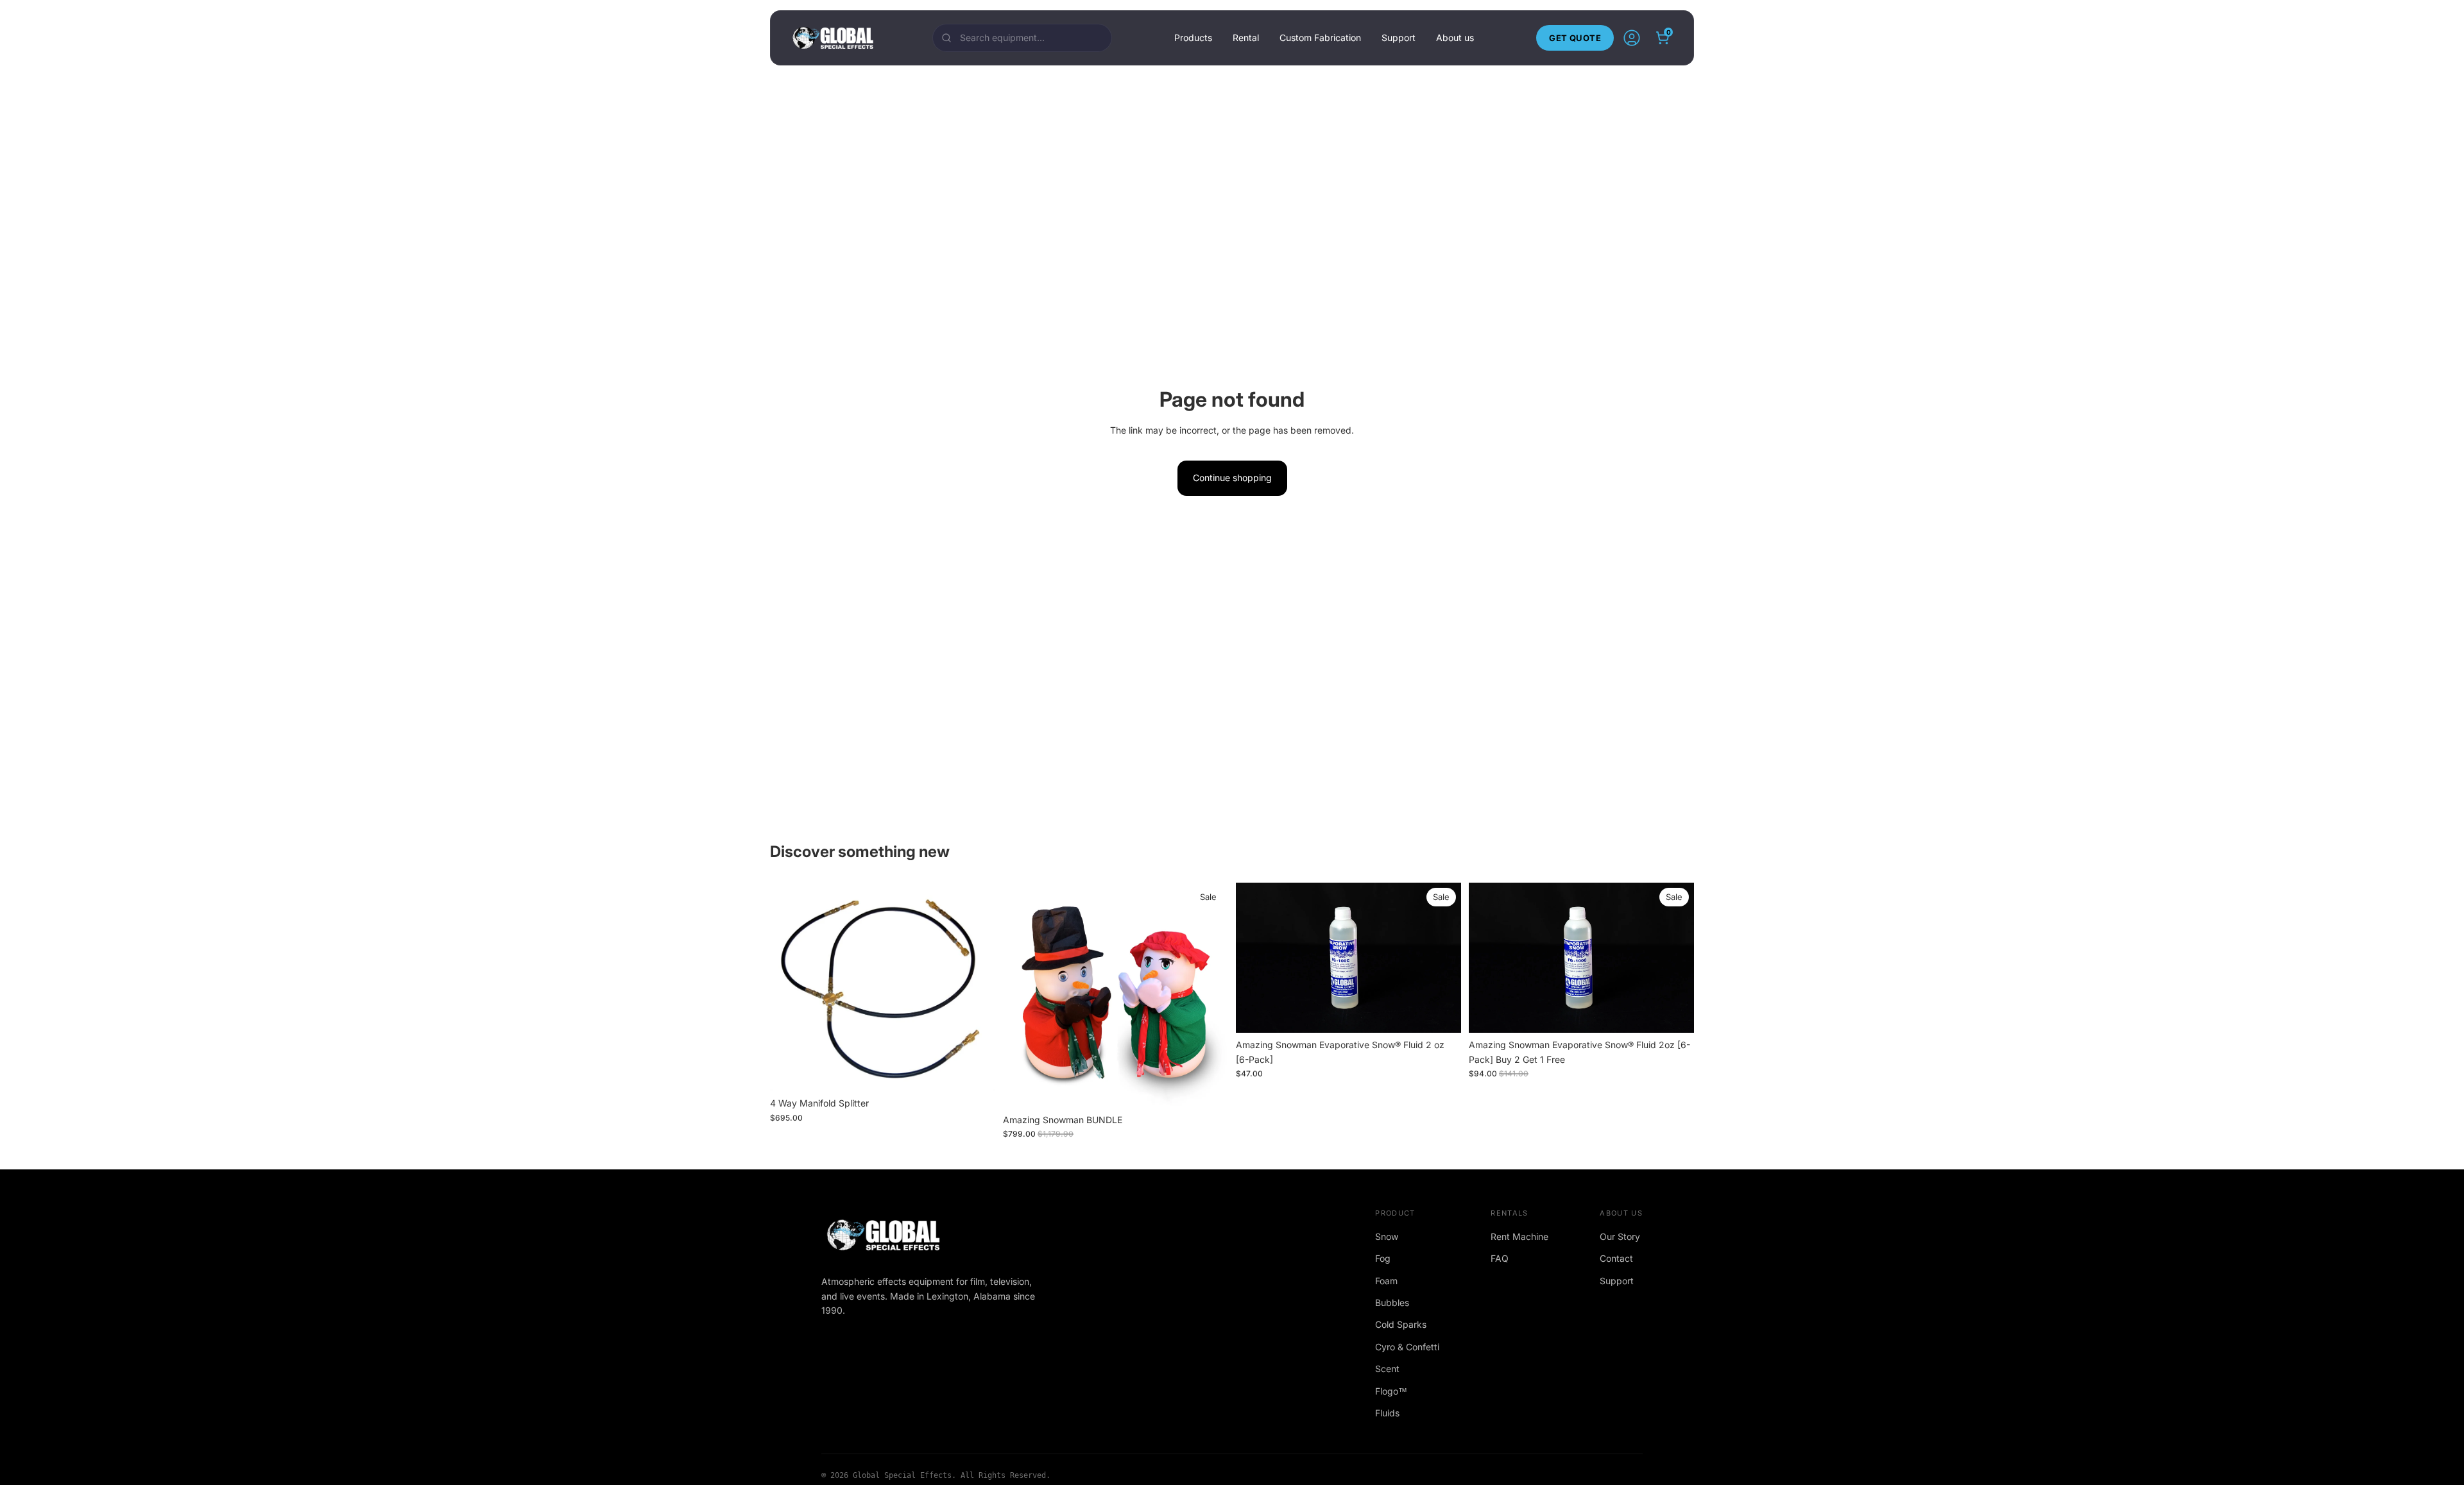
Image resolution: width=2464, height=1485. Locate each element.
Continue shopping (1232, 478)
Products (1193, 38)
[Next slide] (1442, 958)
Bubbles (1392, 1303)
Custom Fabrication (1320, 38)
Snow (1387, 1236)
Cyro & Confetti (1407, 1347)
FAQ (1500, 1258)
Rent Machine (1519, 1236)
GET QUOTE (1575, 38)
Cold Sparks (1401, 1324)
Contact (1616, 1258)
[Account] (1632, 38)
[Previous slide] (1255, 958)
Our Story (1620, 1236)
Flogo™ (1391, 1391)
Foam (1386, 1281)
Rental (1246, 38)
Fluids (1387, 1413)
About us (1455, 38)
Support (1399, 38)
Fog (1383, 1258)
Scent (1387, 1369)
